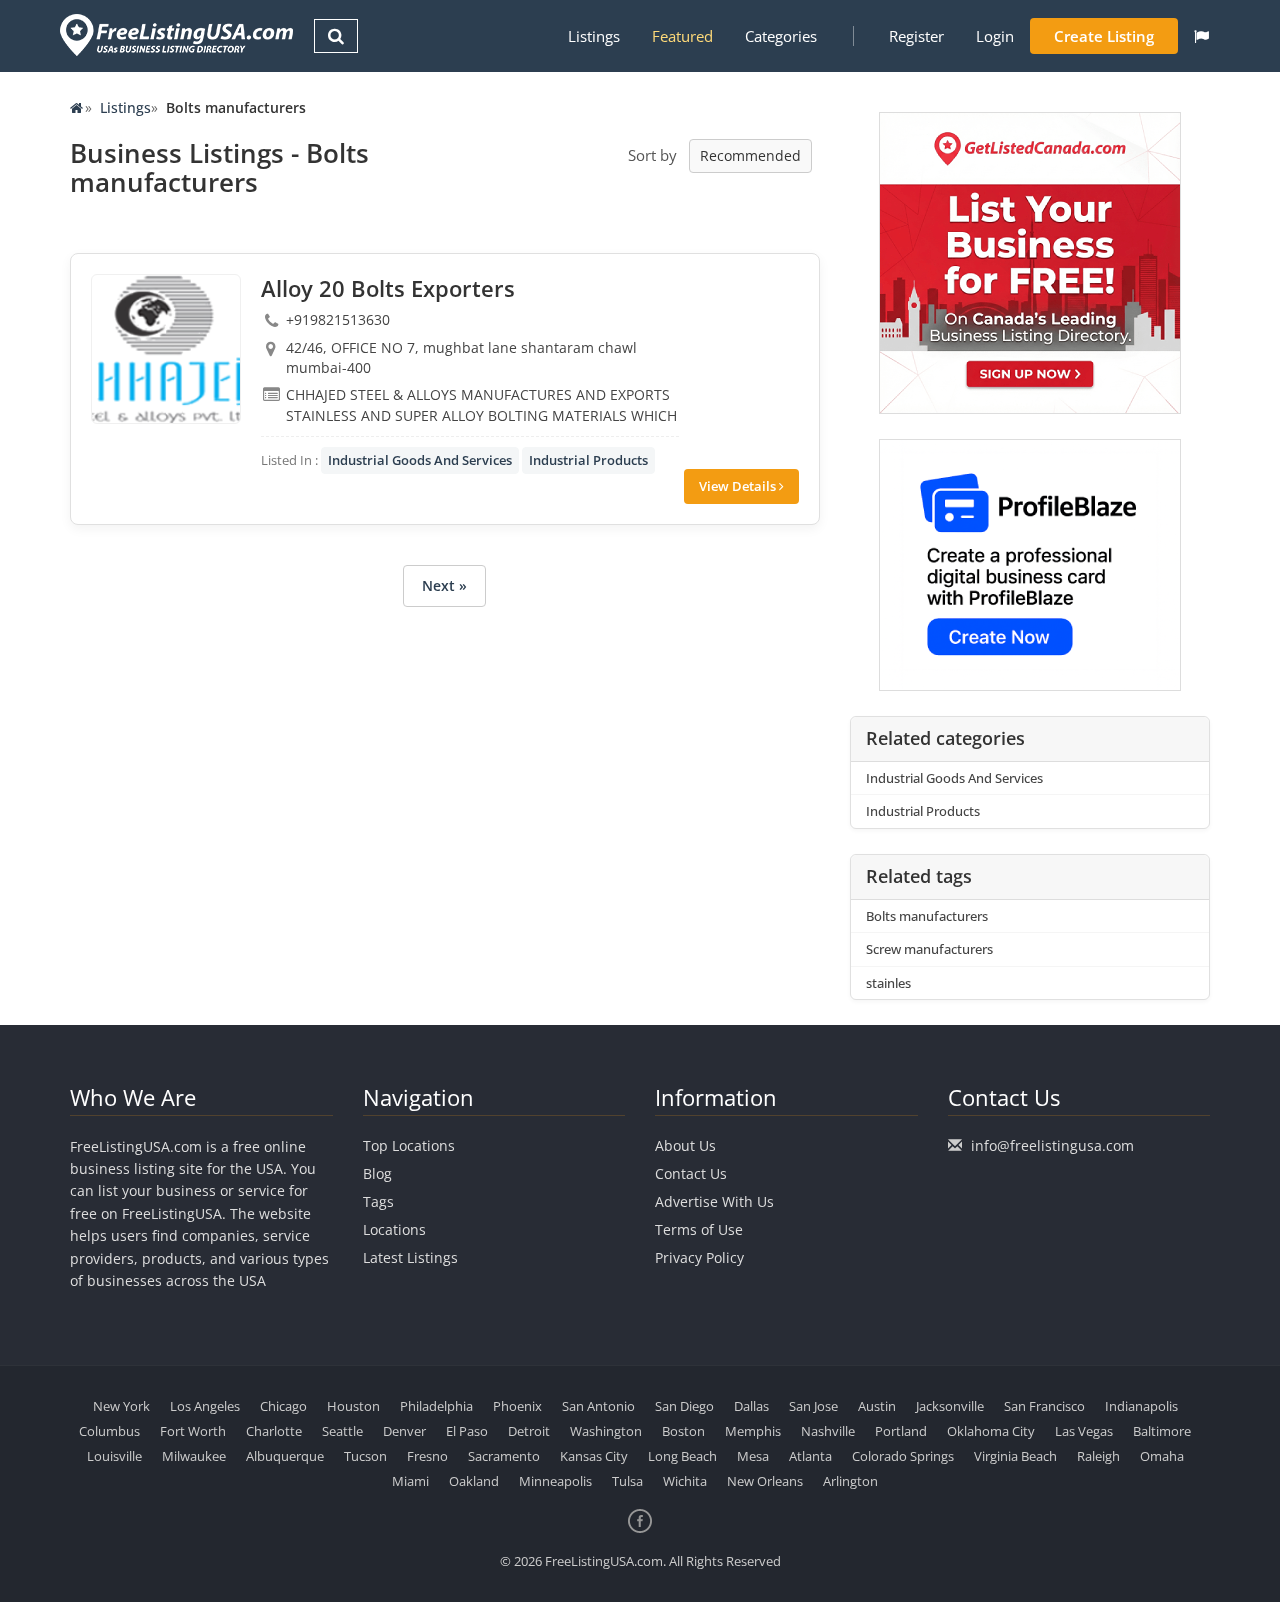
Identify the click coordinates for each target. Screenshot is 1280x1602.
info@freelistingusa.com (1052, 1145)
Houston (353, 1406)
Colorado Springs (903, 1456)
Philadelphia (436, 1406)
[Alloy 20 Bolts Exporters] (166, 349)
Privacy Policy (699, 1257)
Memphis (753, 1431)
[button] (1201, 36)
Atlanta (810, 1456)
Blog (377, 1173)
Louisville (114, 1456)
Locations (394, 1229)
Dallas (751, 1406)
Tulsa (627, 1481)
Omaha (1162, 1456)
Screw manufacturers (929, 949)
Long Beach (682, 1456)
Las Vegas (1084, 1431)
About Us (685, 1145)
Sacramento (504, 1456)
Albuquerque (285, 1456)
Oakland (474, 1481)
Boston (683, 1431)
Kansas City (594, 1456)
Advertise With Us (714, 1201)
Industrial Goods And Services (420, 460)
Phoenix (517, 1406)
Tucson (365, 1456)
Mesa (753, 1456)
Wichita (685, 1481)
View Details (739, 486)
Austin (877, 1406)
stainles (888, 983)
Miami (410, 1481)
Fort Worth (193, 1431)
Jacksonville (950, 1406)
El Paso (467, 1431)
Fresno (427, 1456)
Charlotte (274, 1431)
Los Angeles (205, 1406)
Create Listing (1104, 36)
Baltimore (1162, 1431)
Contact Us (691, 1173)
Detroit (529, 1431)
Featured (682, 36)
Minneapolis (555, 1481)
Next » (444, 585)
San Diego (684, 1406)
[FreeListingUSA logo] (174, 34)
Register (916, 36)
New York (121, 1406)
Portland (901, 1431)
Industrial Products (588, 460)
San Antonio (598, 1406)
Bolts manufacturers (927, 916)
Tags (378, 1201)
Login (995, 36)
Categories (781, 36)
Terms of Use (699, 1229)
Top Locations (409, 1145)
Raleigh (1098, 1456)
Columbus (109, 1431)
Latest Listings (410, 1257)
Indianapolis (1141, 1406)
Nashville (828, 1431)
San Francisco (1044, 1406)
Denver (404, 1431)
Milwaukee (194, 1456)
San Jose (813, 1406)
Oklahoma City (991, 1431)
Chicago (283, 1406)
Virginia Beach (1015, 1456)
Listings (594, 36)
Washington (606, 1431)
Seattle (342, 1431)
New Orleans (765, 1481)
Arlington (850, 1481)
